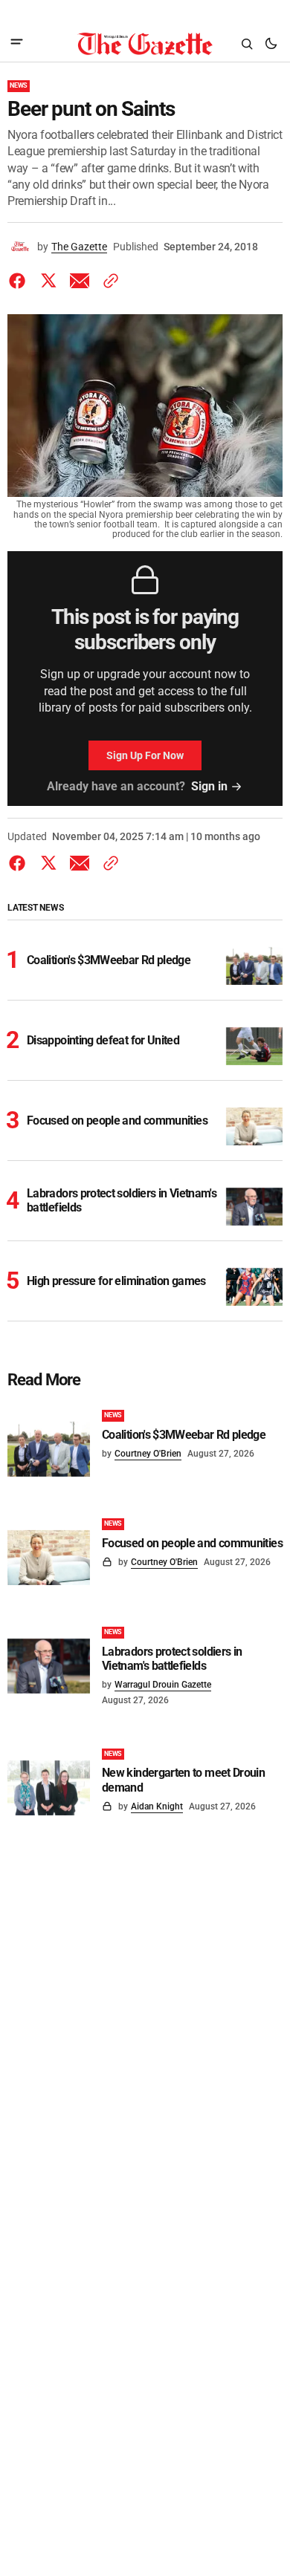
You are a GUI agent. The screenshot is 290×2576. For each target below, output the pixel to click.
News (19, 85)
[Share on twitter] (48, 281)
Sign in (209, 786)
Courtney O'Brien (148, 1454)
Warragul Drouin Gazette (163, 1685)
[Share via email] (80, 281)
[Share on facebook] (20, 281)
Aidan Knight (157, 1806)
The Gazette (79, 247)
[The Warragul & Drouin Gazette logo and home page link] (145, 44)
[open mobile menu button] (17, 43)
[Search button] (247, 44)
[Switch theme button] (271, 44)
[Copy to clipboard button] (108, 281)
